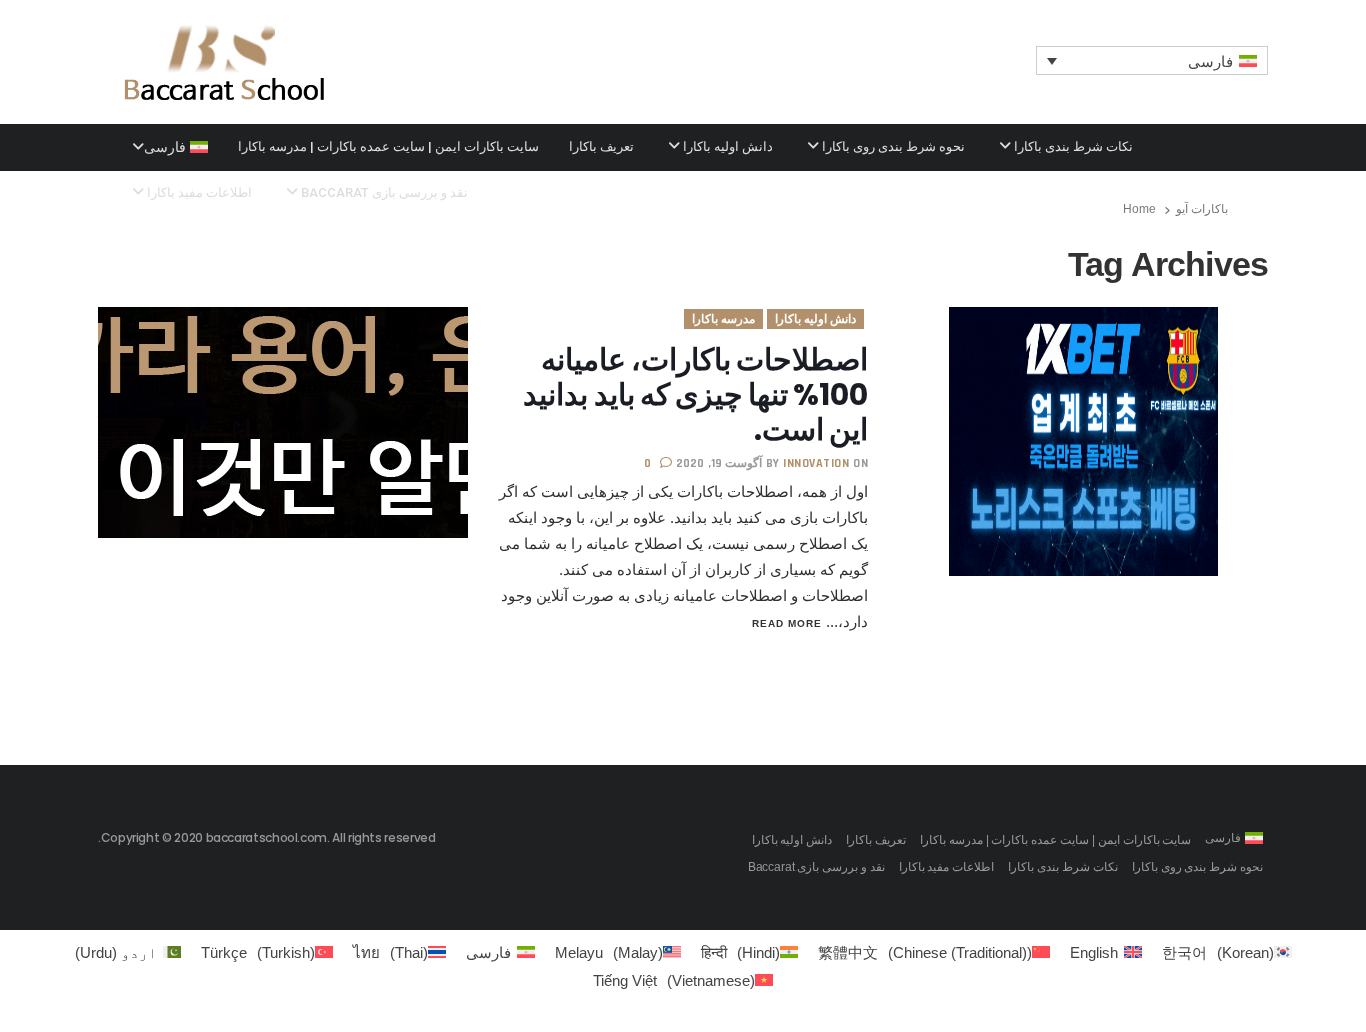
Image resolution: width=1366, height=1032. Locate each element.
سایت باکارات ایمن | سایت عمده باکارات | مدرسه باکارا (388, 146)
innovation (816, 463)
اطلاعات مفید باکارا (198, 192)
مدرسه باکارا (723, 319)
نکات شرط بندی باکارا (1072, 146)
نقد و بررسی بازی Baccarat (383, 192)
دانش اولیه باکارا (726, 146)
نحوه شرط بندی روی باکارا (892, 146)
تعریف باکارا (601, 146)
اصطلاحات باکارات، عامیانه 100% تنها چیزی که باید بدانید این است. (695, 394)
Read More (787, 623)
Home (1139, 209)
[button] (1152, 60)
